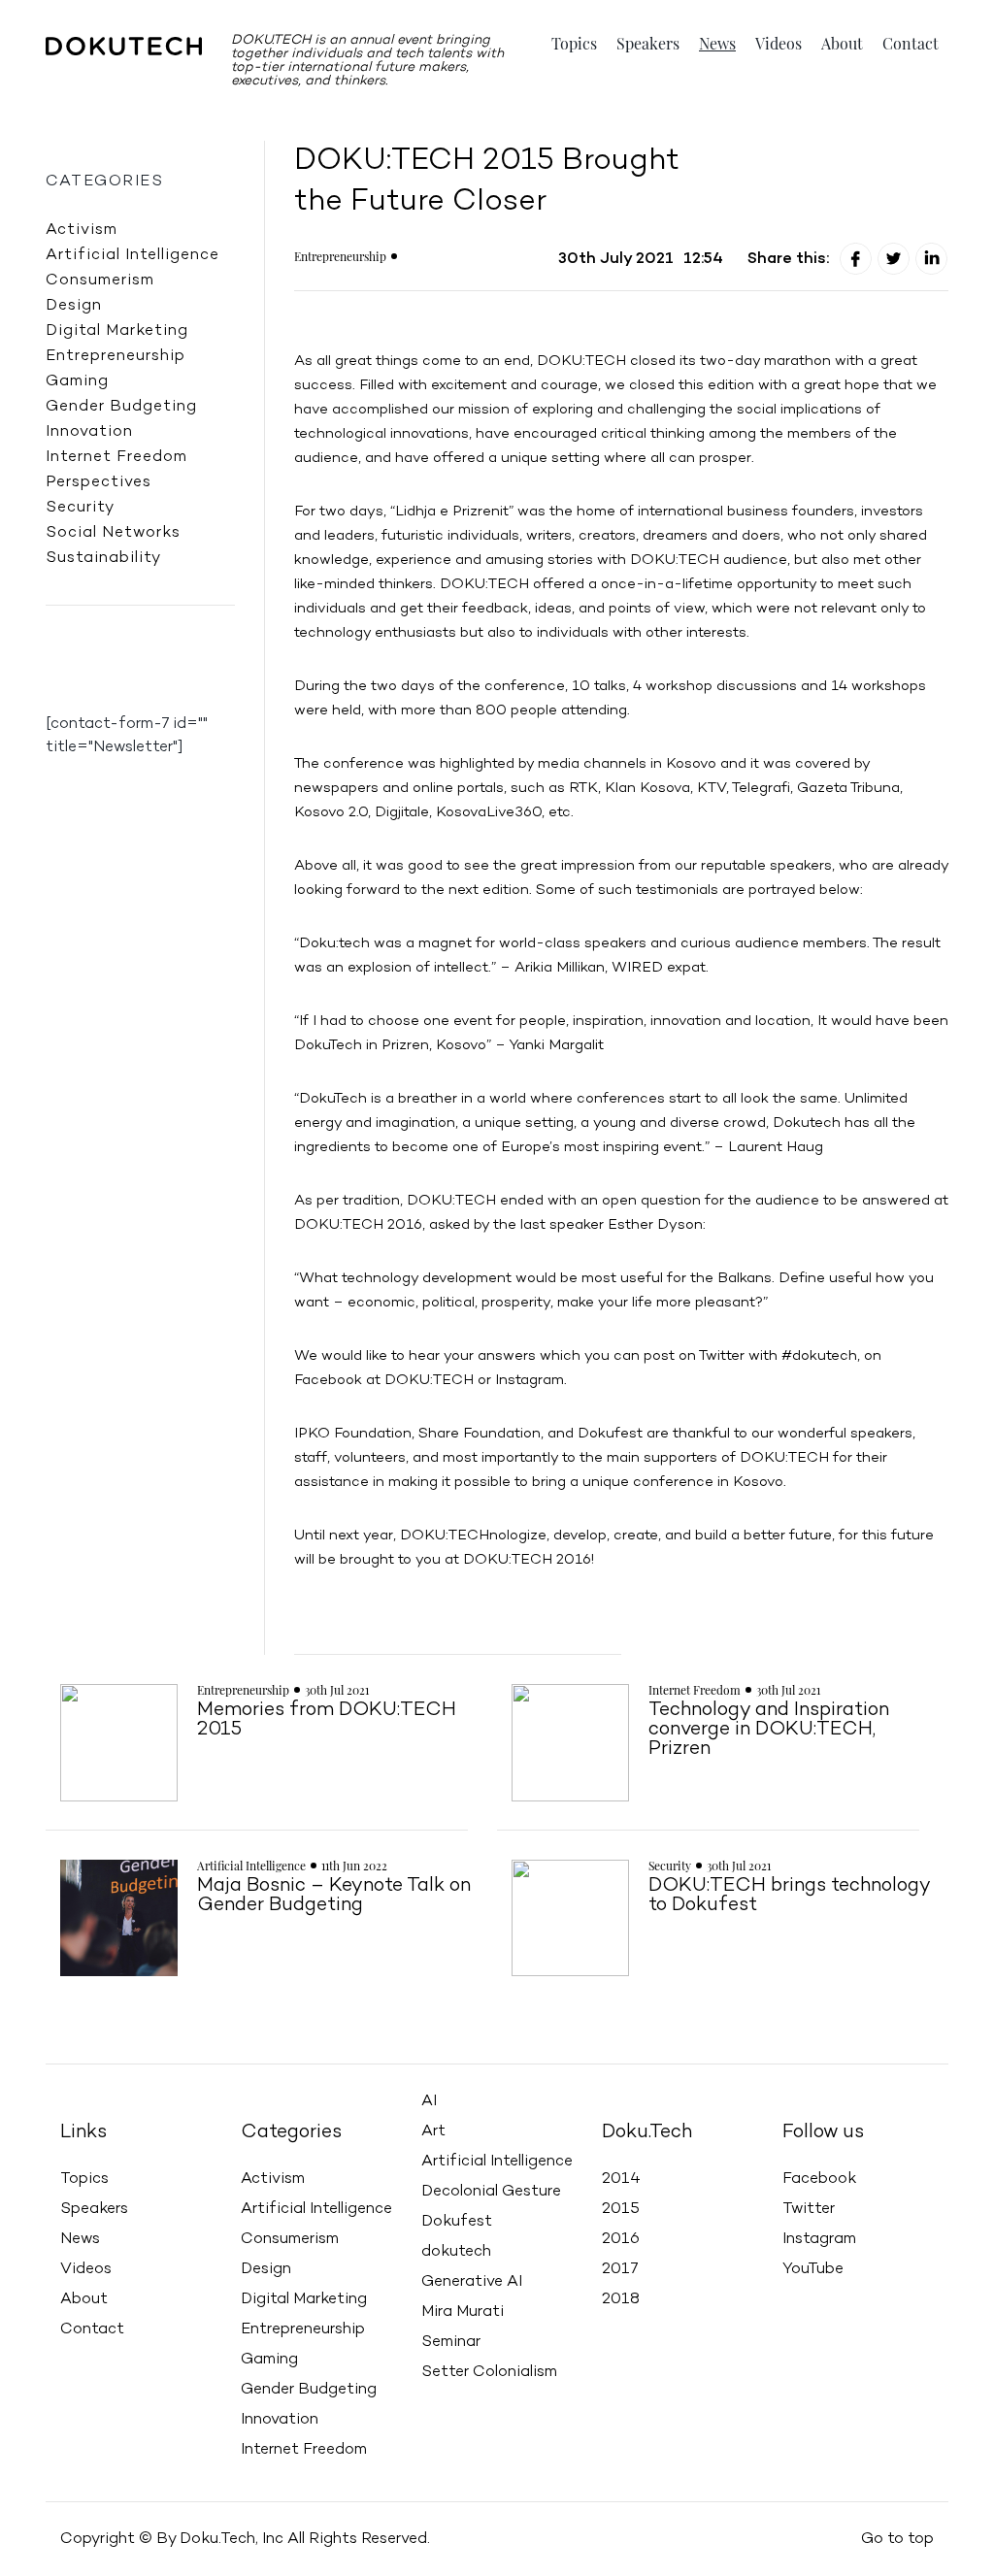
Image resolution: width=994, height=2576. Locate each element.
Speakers (648, 44)
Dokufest (457, 2222)
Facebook (819, 2179)
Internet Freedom (116, 457)
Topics (574, 44)
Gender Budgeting (121, 407)
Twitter (809, 2209)
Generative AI (472, 2282)
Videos (779, 44)
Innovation (89, 432)
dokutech (456, 2252)
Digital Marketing (117, 331)
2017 (620, 2269)
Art (433, 2131)
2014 (621, 2179)
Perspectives (99, 482)
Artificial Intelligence (133, 255)
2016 (621, 2239)
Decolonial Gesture (491, 2192)
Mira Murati (463, 2312)
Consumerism (100, 281)
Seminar (451, 2342)
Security (80, 508)
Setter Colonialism (489, 2372)
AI (429, 2101)
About (842, 44)
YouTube (813, 2269)
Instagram (819, 2239)
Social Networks (113, 533)
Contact (911, 44)
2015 (621, 2209)
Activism (82, 230)
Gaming (77, 381)
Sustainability (103, 558)
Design (74, 306)
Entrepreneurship (116, 356)
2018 (621, 2299)
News (717, 44)
